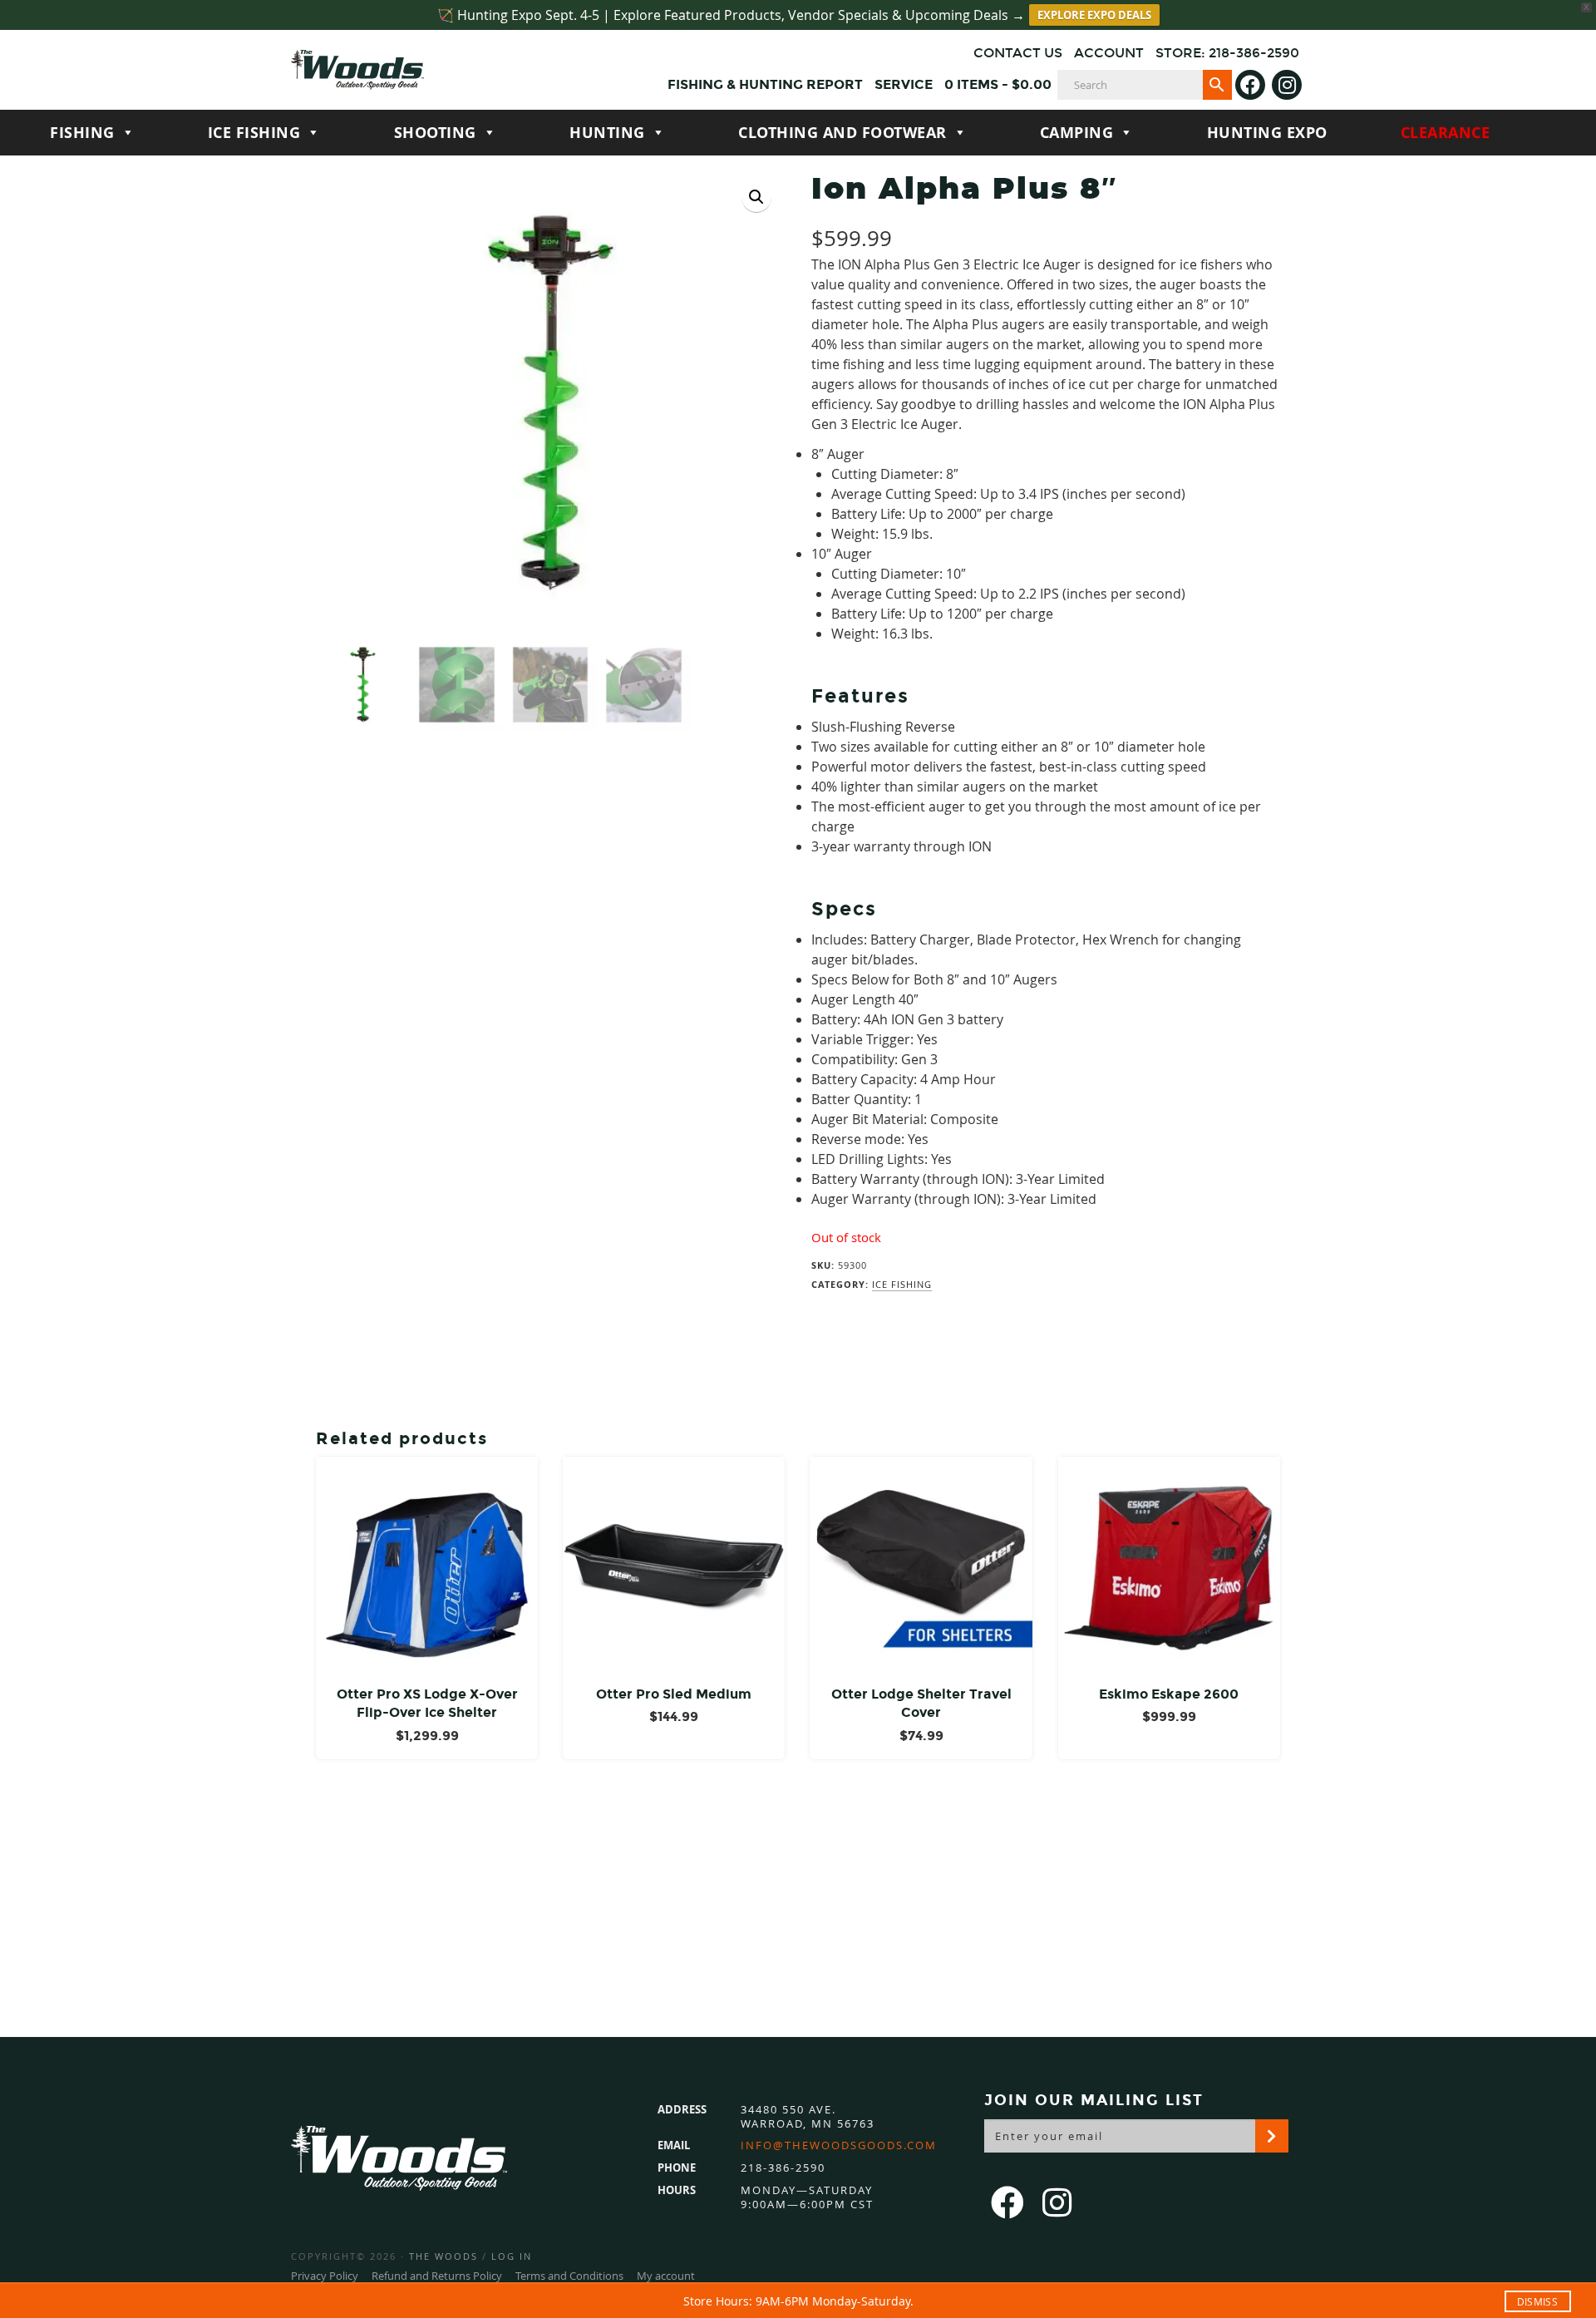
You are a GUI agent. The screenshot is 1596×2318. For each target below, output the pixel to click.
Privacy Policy (325, 2276)
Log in (512, 2256)
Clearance (1446, 133)
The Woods (443, 2256)
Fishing (82, 133)
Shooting (435, 133)
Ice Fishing (254, 133)
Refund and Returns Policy (437, 2276)
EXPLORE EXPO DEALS (1094, 15)
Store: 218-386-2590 (1227, 53)
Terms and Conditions (569, 2276)
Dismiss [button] (1537, 2301)
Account (1109, 53)
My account (666, 2276)
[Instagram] (1287, 85)
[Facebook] (1250, 85)
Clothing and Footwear (842, 133)
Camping (1077, 133)
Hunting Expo (1267, 133)
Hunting (607, 133)
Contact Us (1018, 53)
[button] (756, 197)
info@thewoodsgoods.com (839, 2145)
